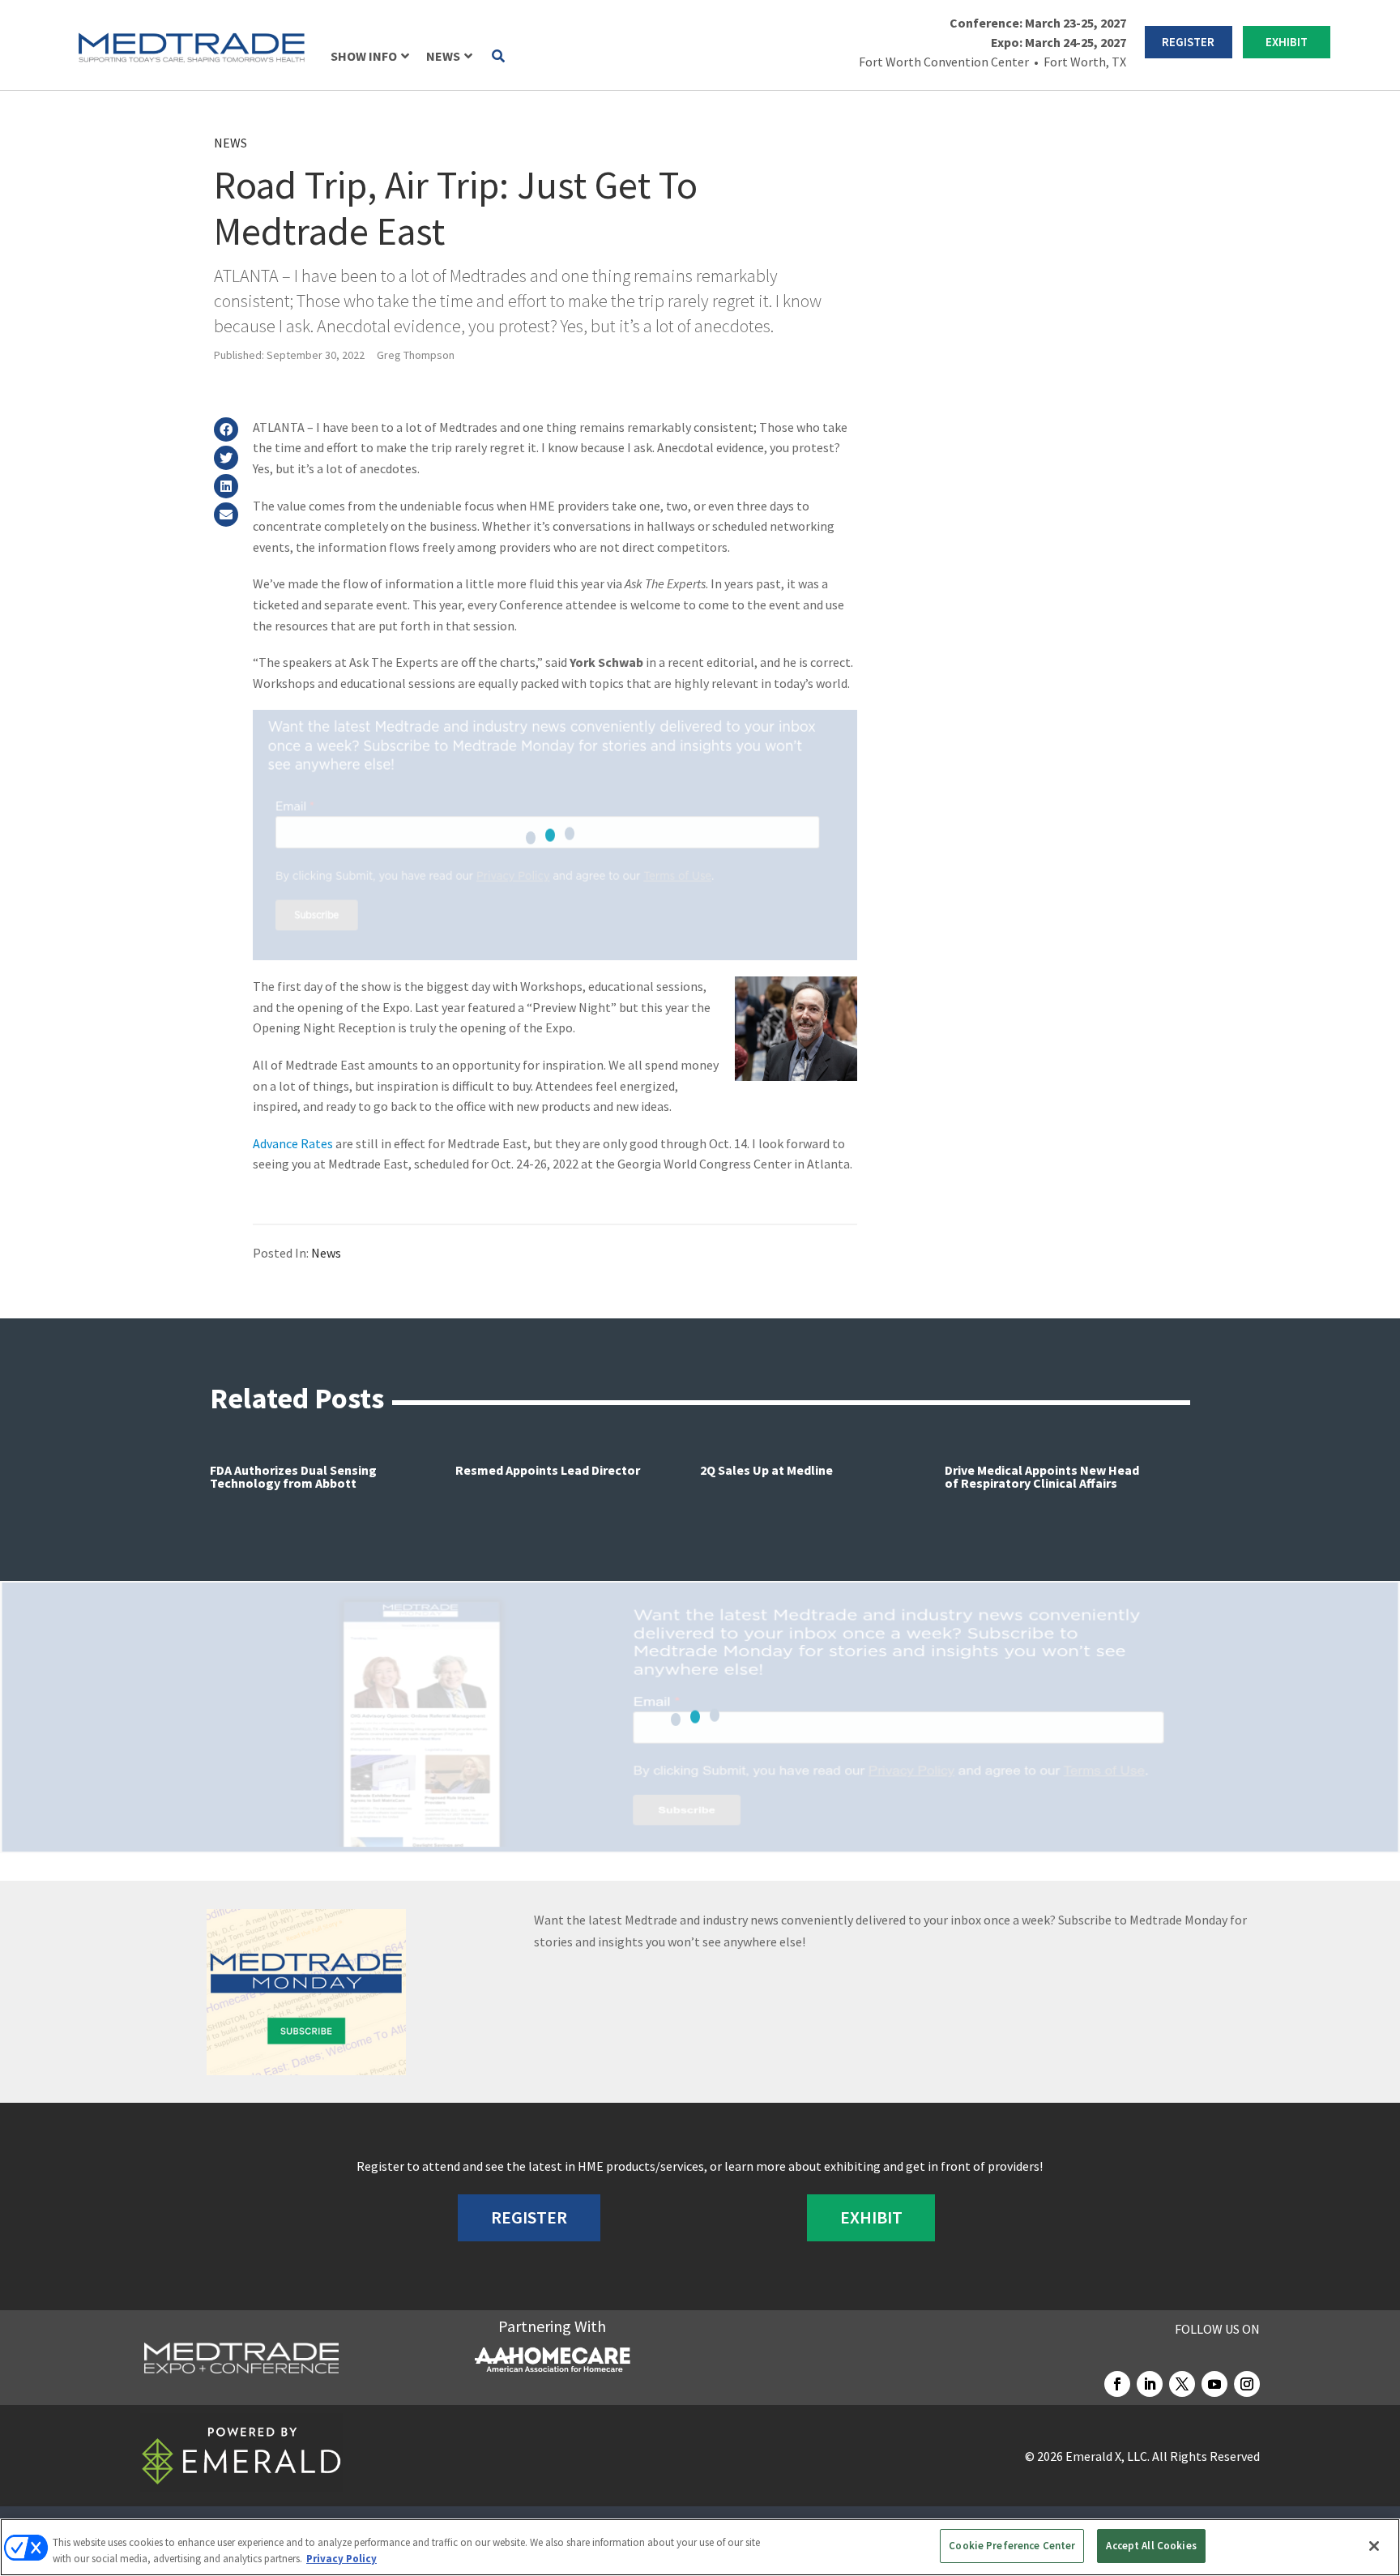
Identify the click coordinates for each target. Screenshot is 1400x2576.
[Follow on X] (1182, 2384)
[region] (700, 2547)
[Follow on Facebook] (1117, 2384)
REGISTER (1188, 42)
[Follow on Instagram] (1247, 2384)
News (230, 143)
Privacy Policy (341, 2559)
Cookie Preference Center (1012, 2546)
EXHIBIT (1287, 42)
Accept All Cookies (1151, 2546)
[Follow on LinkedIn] (1150, 2384)
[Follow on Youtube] (1214, 2384)
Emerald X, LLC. (1108, 2456)
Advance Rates (293, 1143)
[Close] (1374, 2546)
